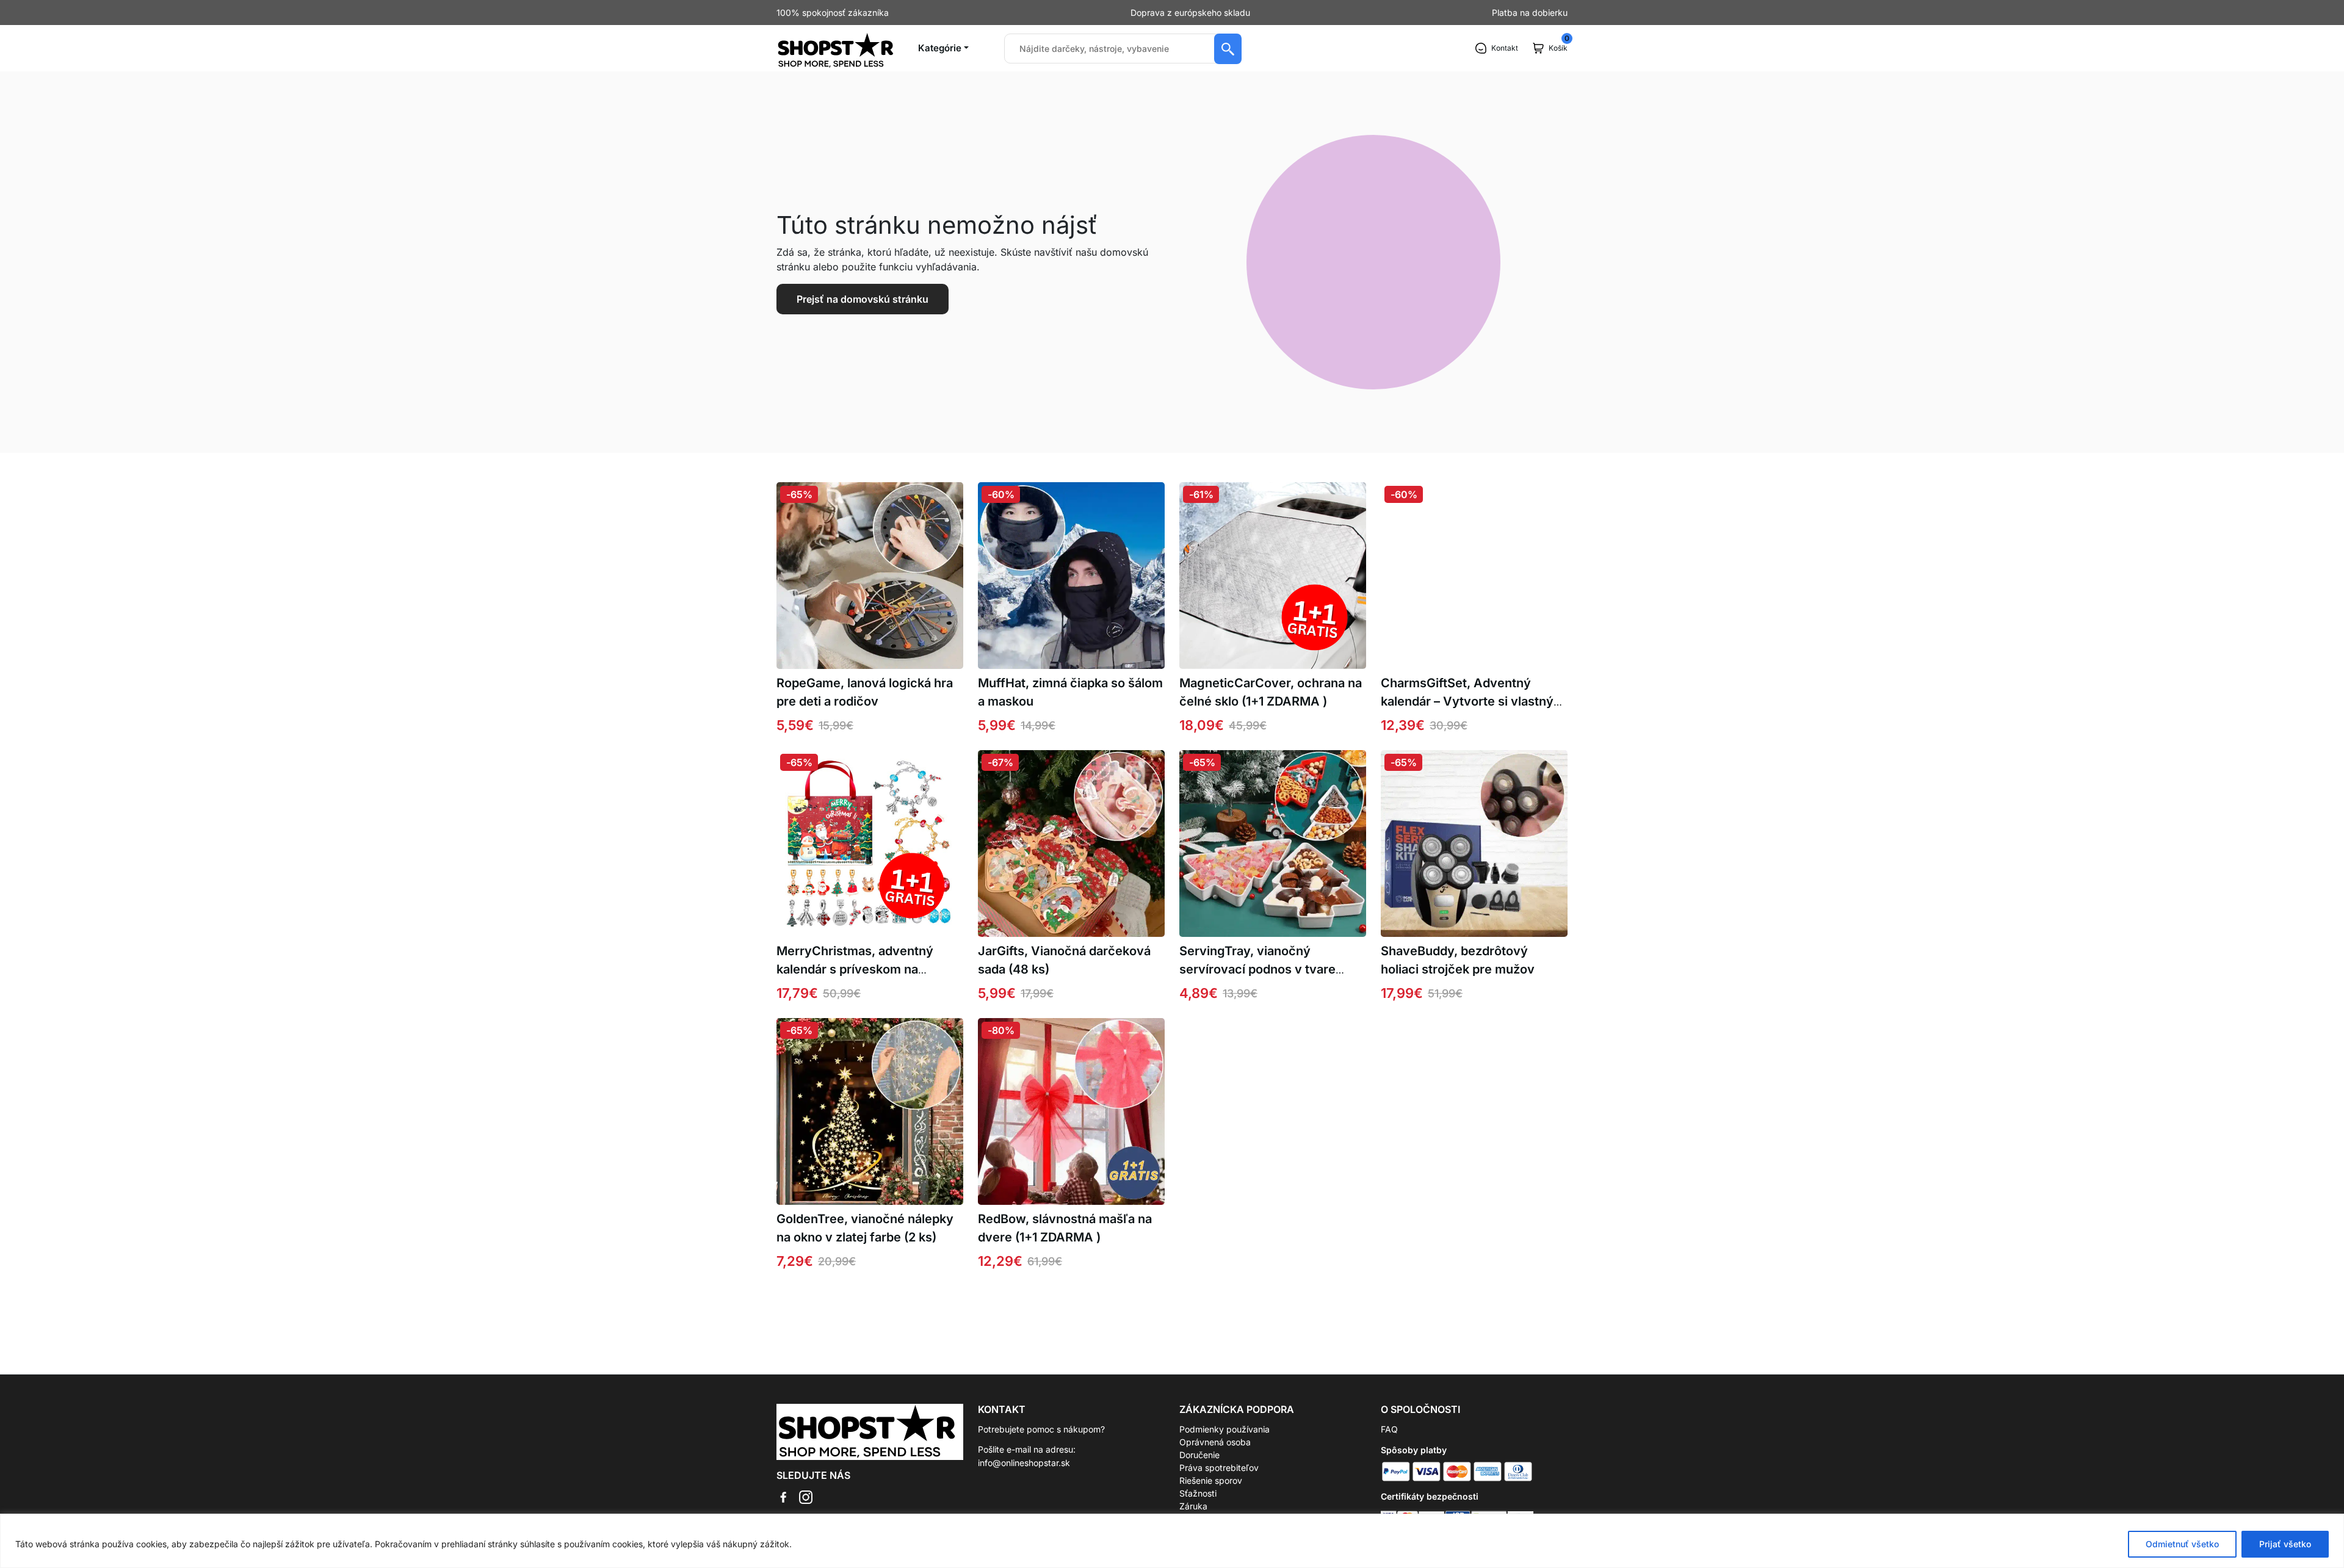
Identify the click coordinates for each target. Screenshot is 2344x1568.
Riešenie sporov (1211, 1480)
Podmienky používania (1224, 1429)
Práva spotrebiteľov (1219, 1468)
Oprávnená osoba (1215, 1442)
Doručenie (1199, 1455)
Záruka (1193, 1506)
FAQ (1389, 1429)
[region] (1172, 1541)
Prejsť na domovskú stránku (863, 299)
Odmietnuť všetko (2182, 1544)
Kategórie (940, 48)
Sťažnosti (1198, 1493)
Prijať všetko (2285, 1544)
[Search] (1228, 49)
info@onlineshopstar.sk (1024, 1463)
